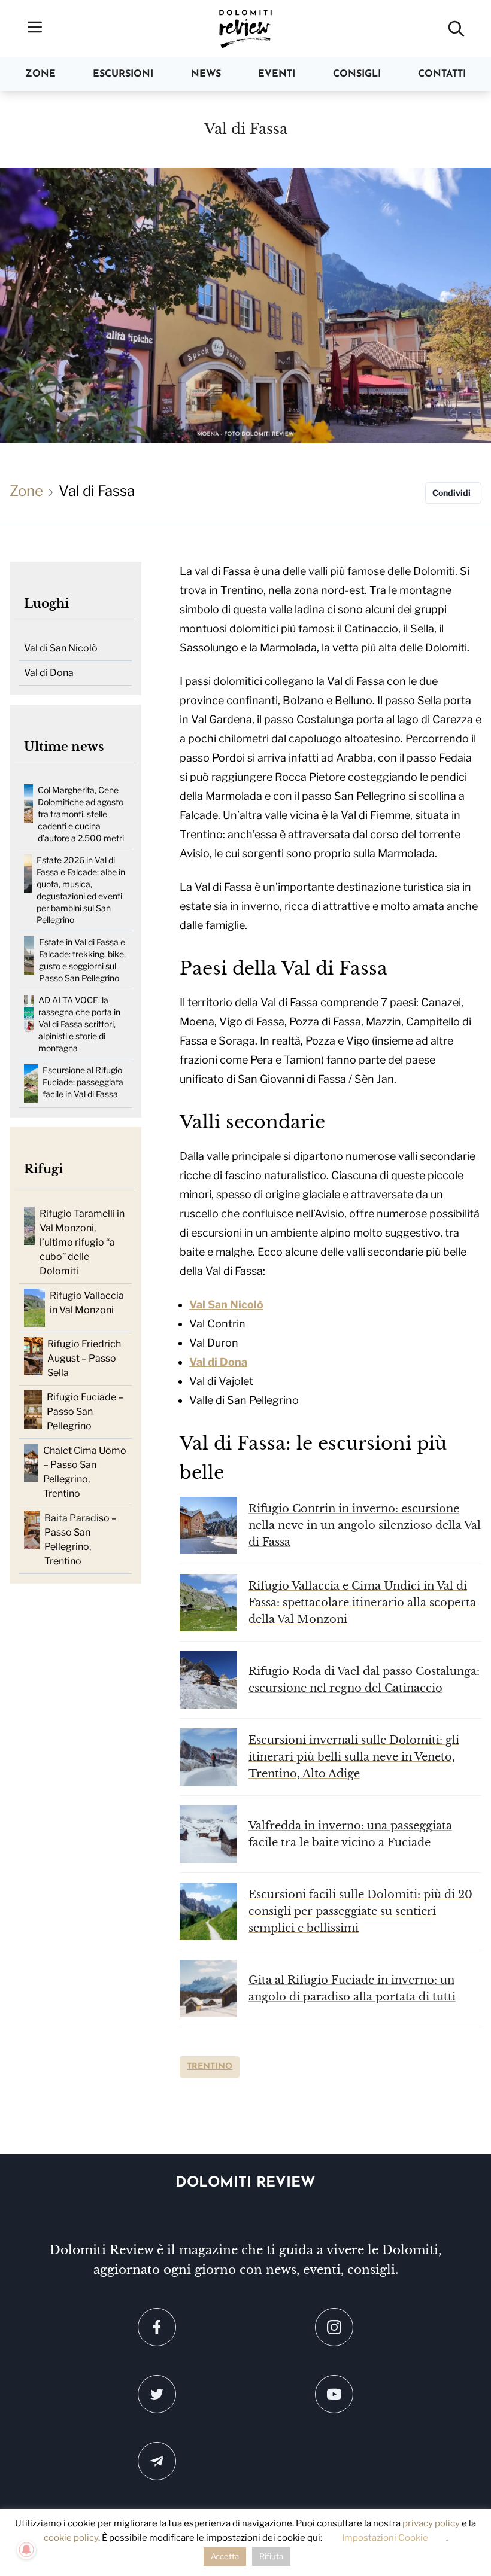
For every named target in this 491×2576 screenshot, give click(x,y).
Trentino (210, 2067)
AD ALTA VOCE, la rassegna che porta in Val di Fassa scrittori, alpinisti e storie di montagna (79, 1024)
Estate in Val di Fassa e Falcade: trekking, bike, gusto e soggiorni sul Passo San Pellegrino (82, 960)
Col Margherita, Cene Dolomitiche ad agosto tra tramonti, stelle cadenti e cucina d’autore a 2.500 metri (81, 814)
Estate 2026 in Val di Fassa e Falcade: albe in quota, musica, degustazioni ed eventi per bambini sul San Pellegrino (81, 890)
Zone (40, 74)
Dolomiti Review (245, 2183)
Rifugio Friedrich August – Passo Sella (84, 1358)
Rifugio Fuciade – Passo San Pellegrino (85, 1412)
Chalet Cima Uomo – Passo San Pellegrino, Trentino (85, 1472)
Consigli (357, 74)
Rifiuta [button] (271, 2556)
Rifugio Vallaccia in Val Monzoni (87, 1303)
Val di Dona (49, 673)
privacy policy (431, 2523)
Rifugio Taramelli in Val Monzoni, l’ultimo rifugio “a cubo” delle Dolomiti (82, 1242)
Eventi (277, 74)
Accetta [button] (225, 2556)
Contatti (442, 74)
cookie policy (71, 2538)
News (206, 74)
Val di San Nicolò (61, 648)
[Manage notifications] (26, 2550)
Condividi (451, 493)
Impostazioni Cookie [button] (385, 2538)
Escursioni (123, 74)
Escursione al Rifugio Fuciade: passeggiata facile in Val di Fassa (83, 1082)
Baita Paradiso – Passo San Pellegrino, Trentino (81, 1540)
